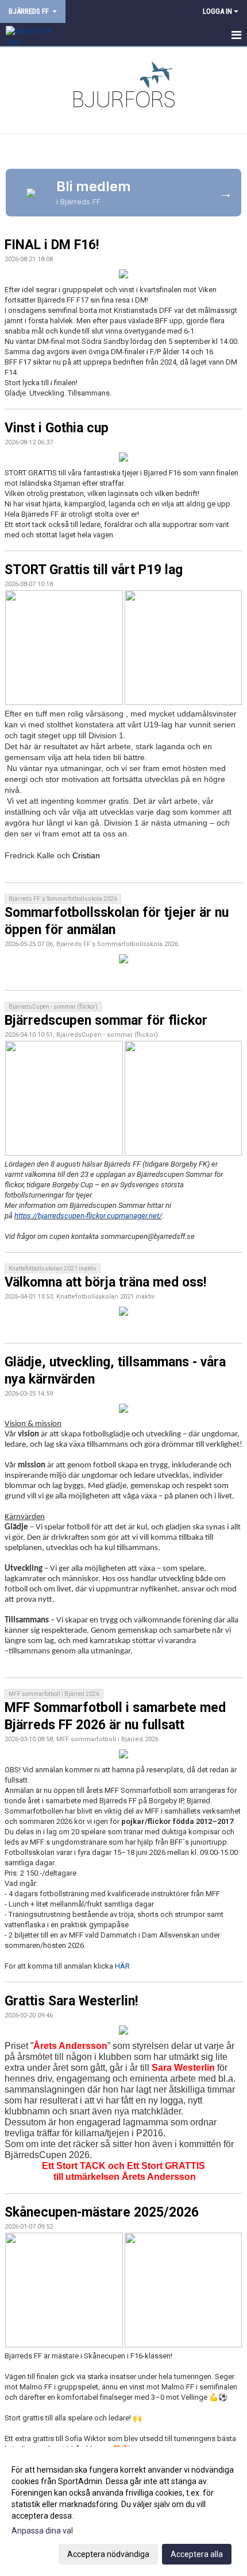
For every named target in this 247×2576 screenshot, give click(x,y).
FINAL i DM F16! (52, 245)
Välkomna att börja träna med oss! (105, 1282)
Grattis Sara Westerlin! (71, 2001)
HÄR (122, 1966)
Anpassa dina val (42, 2531)
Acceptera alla (197, 2554)
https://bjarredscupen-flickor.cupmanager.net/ (88, 1216)
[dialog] (123, 2511)
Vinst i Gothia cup (57, 428)
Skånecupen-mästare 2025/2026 (102, 2212)
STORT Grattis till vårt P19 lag (94, 570)
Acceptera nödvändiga (108, 2554)
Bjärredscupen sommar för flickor (106, 1020)
